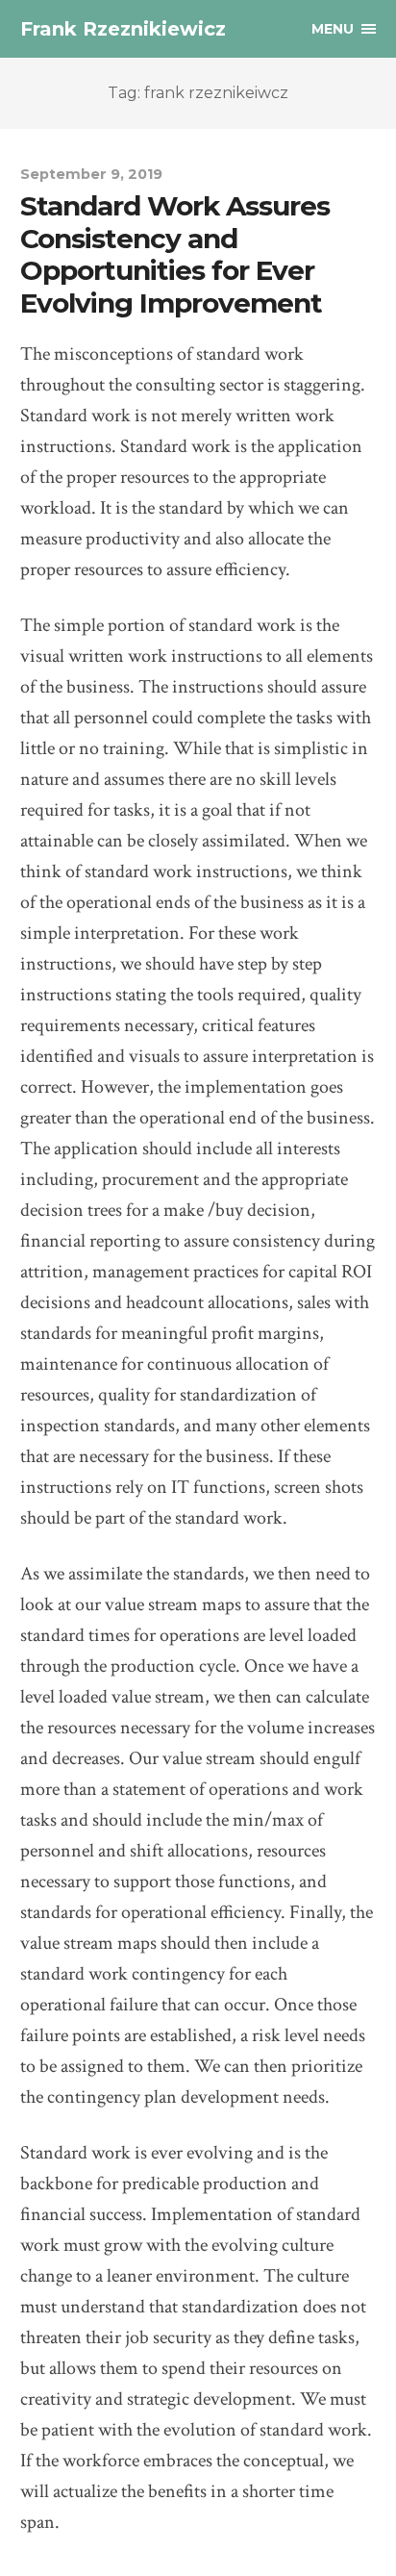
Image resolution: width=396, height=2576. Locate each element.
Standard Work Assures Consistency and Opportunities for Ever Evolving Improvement (175, 254)
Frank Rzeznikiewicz (123, 29)
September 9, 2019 (91, 174)
